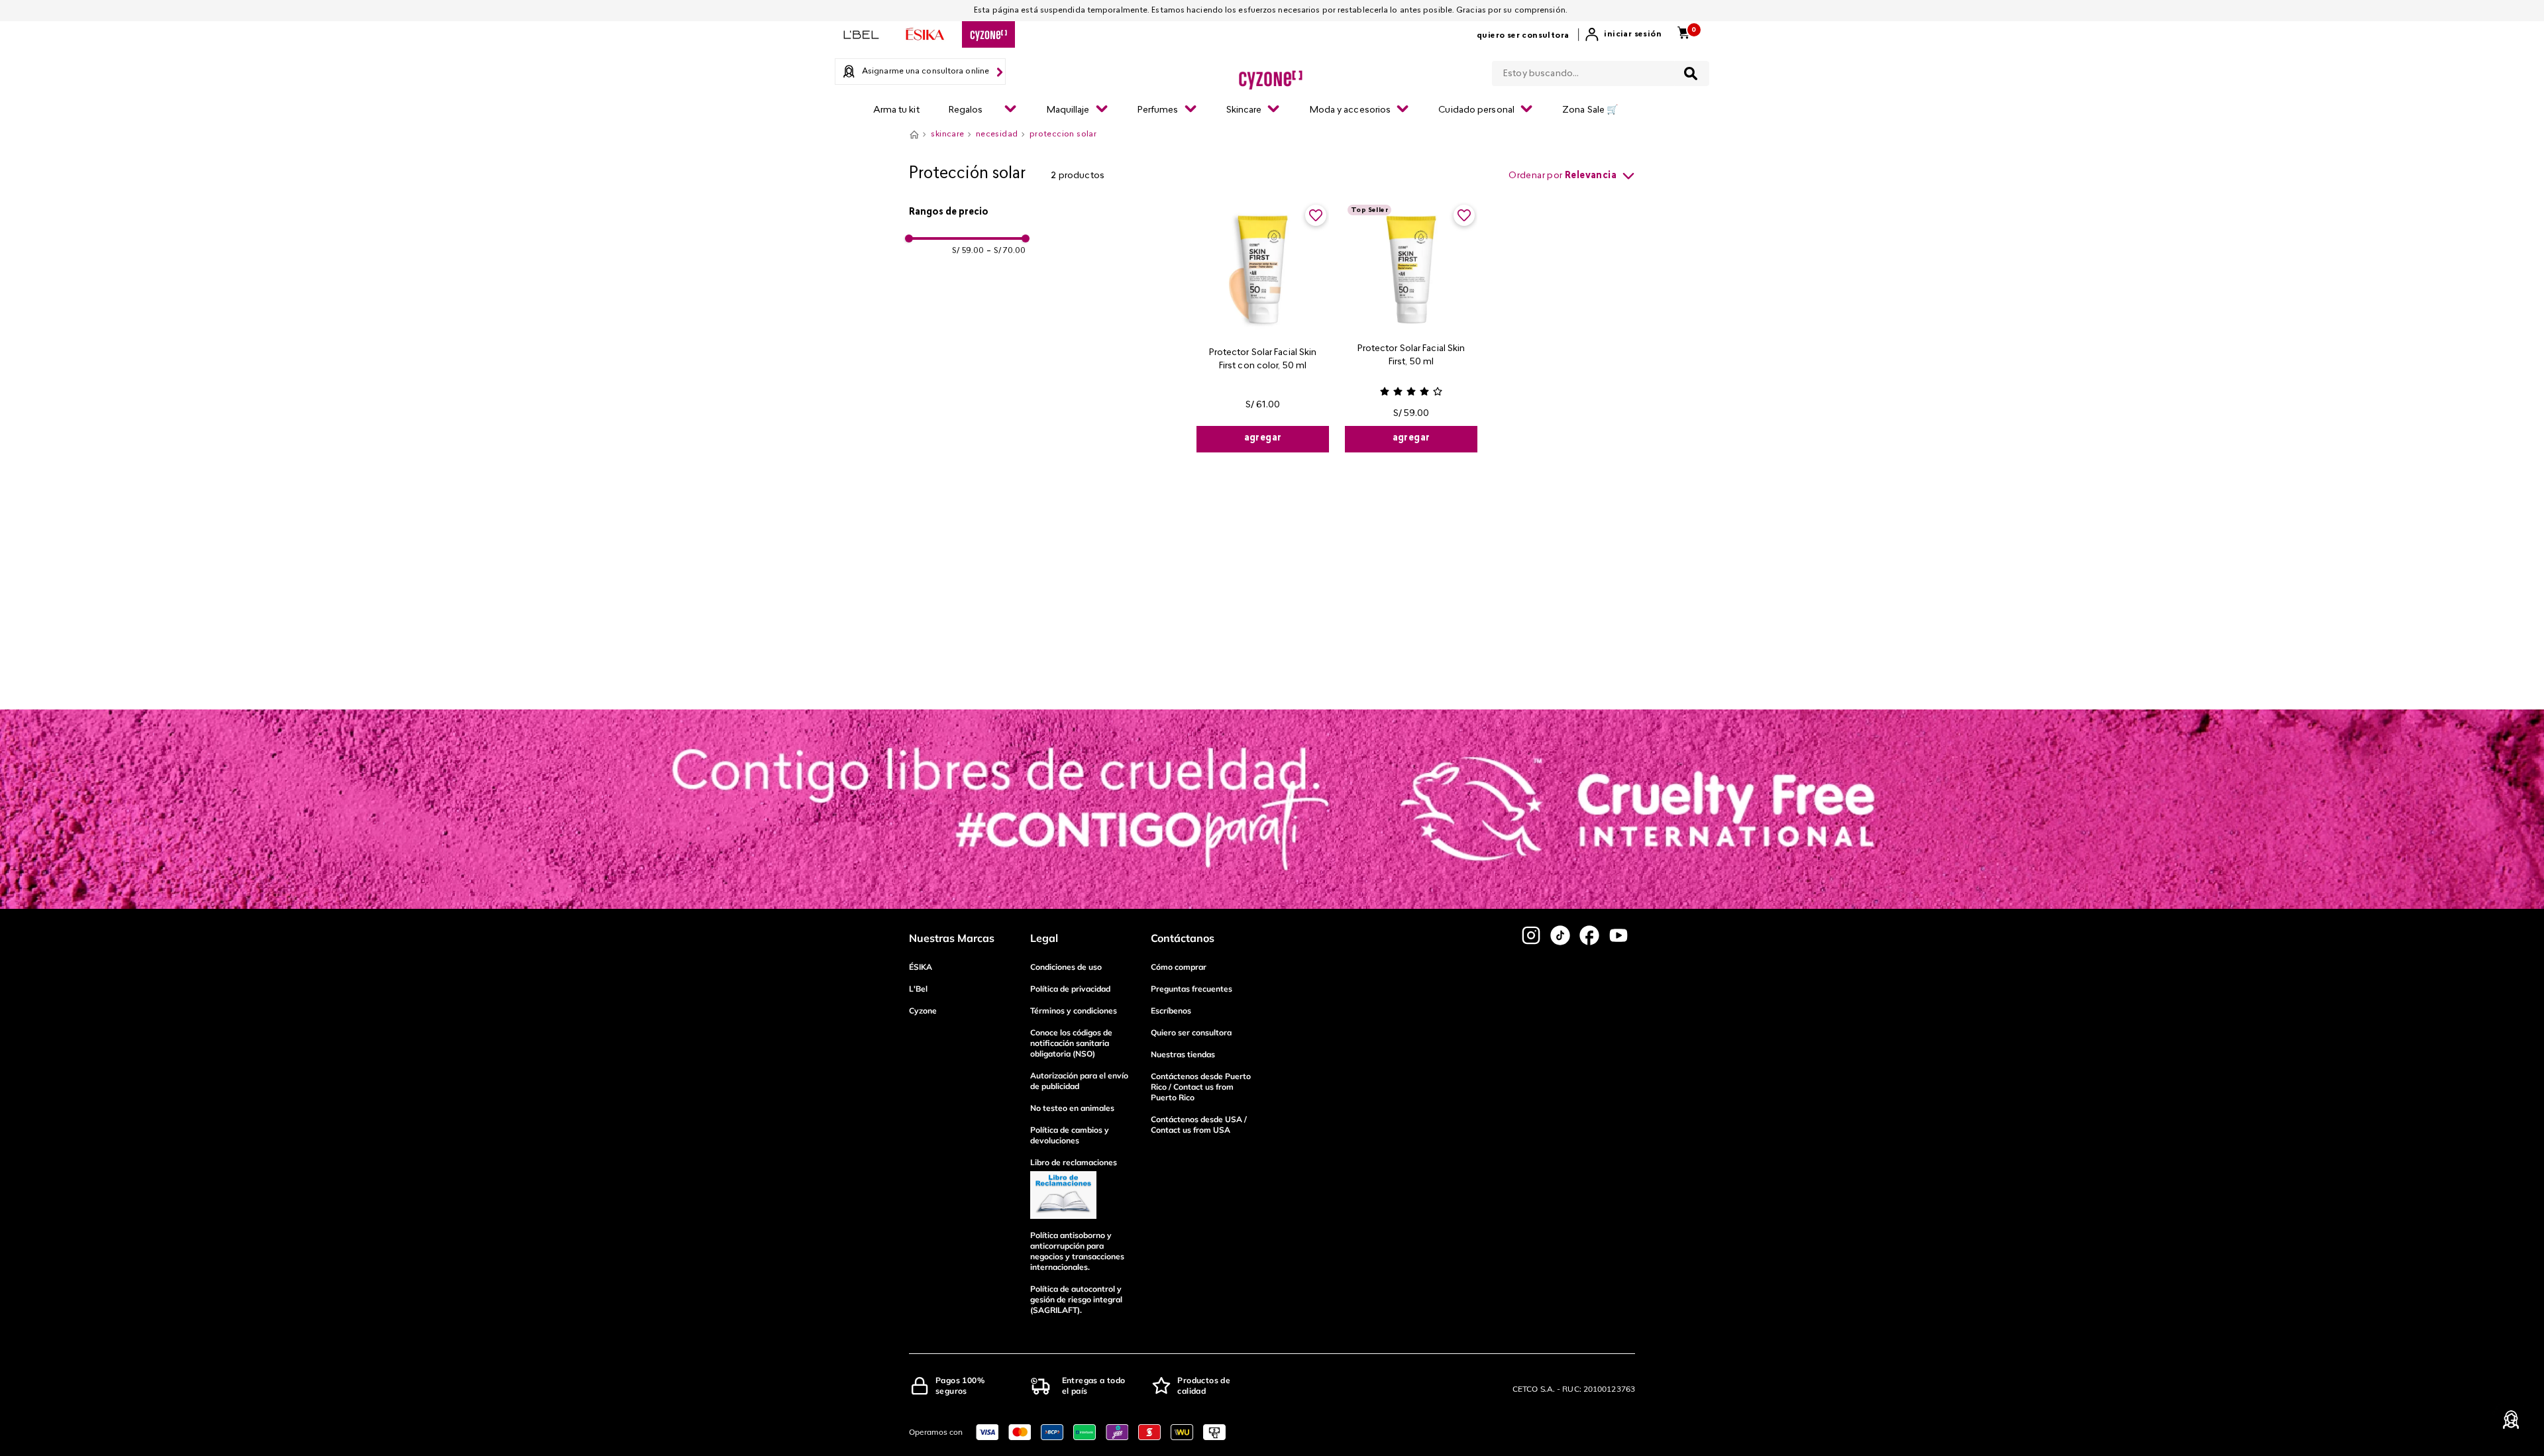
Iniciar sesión (1633, 34)
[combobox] (1601, 71)
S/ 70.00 (1006, 251)
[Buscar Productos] (1691, 74)
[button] (967, 213)
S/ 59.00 (968, 251)
